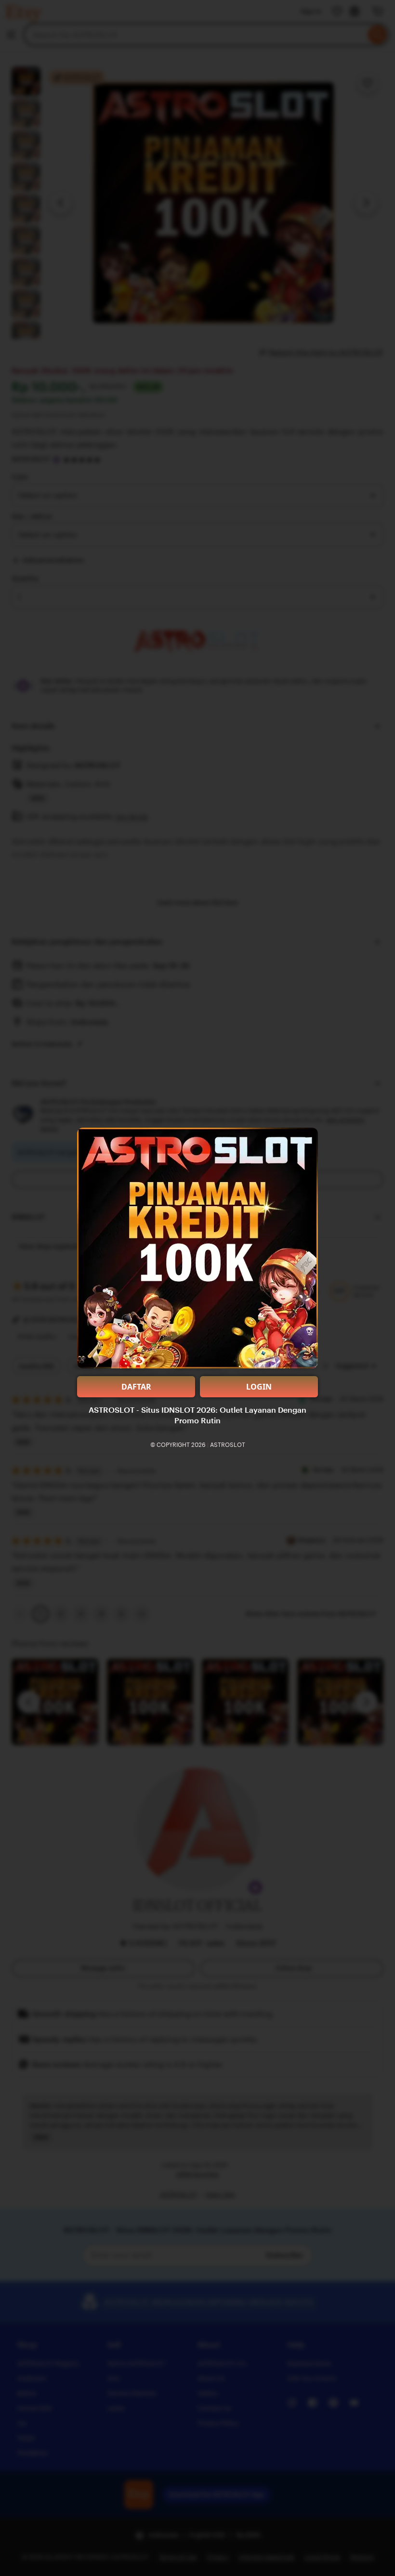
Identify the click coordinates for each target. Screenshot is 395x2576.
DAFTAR (136, 1387)
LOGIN (259, 1387)
